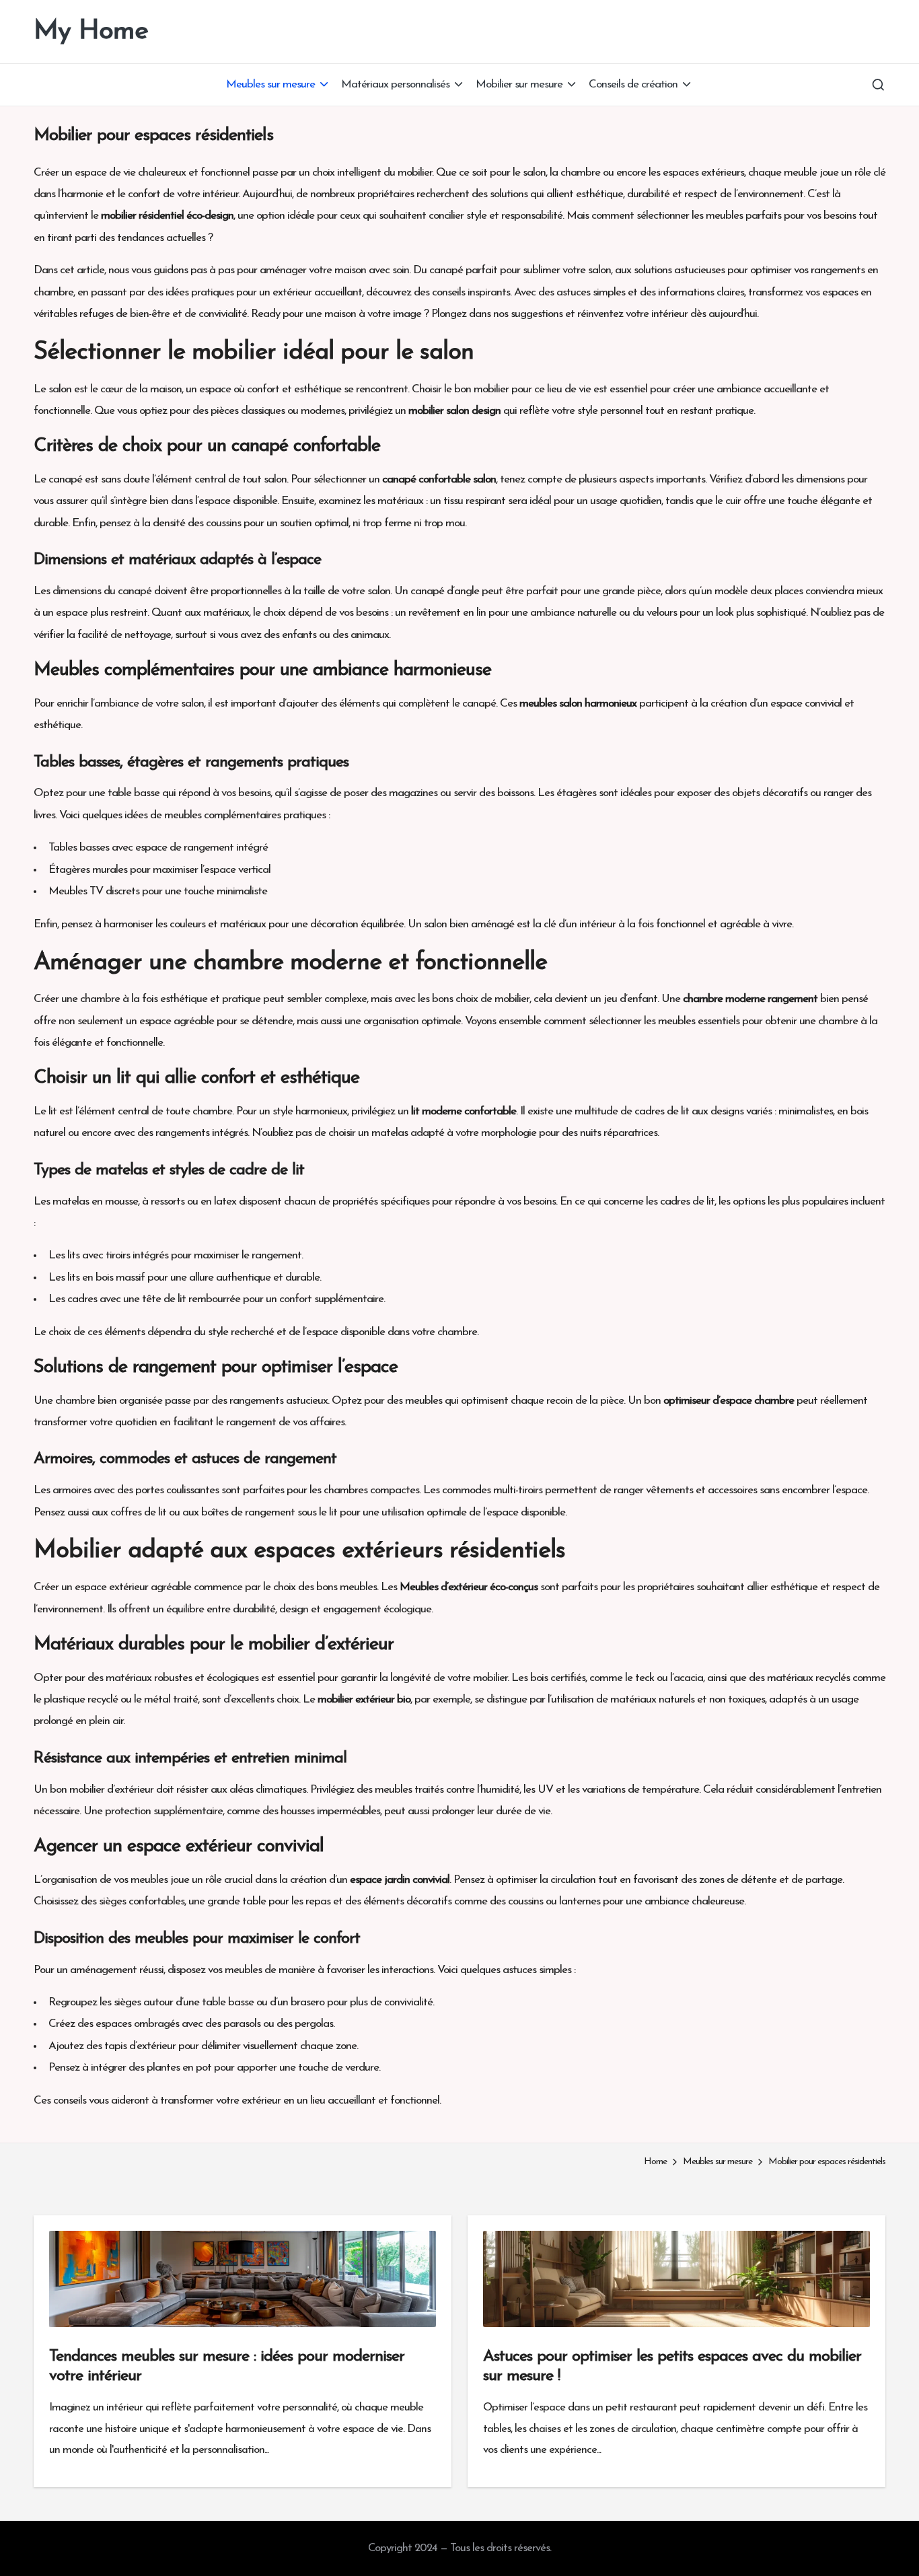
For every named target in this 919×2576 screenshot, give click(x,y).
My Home (91, 32)
